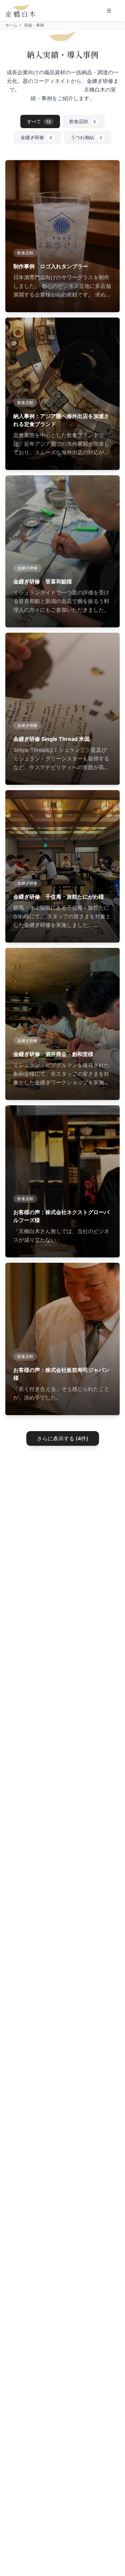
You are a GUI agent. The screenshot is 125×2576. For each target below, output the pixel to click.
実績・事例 (34, 25)
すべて (39, 121)
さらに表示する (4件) (63, 1438)
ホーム (11, 25)
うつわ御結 (86, 137)
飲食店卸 (82, 121)
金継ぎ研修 (36, 137)
